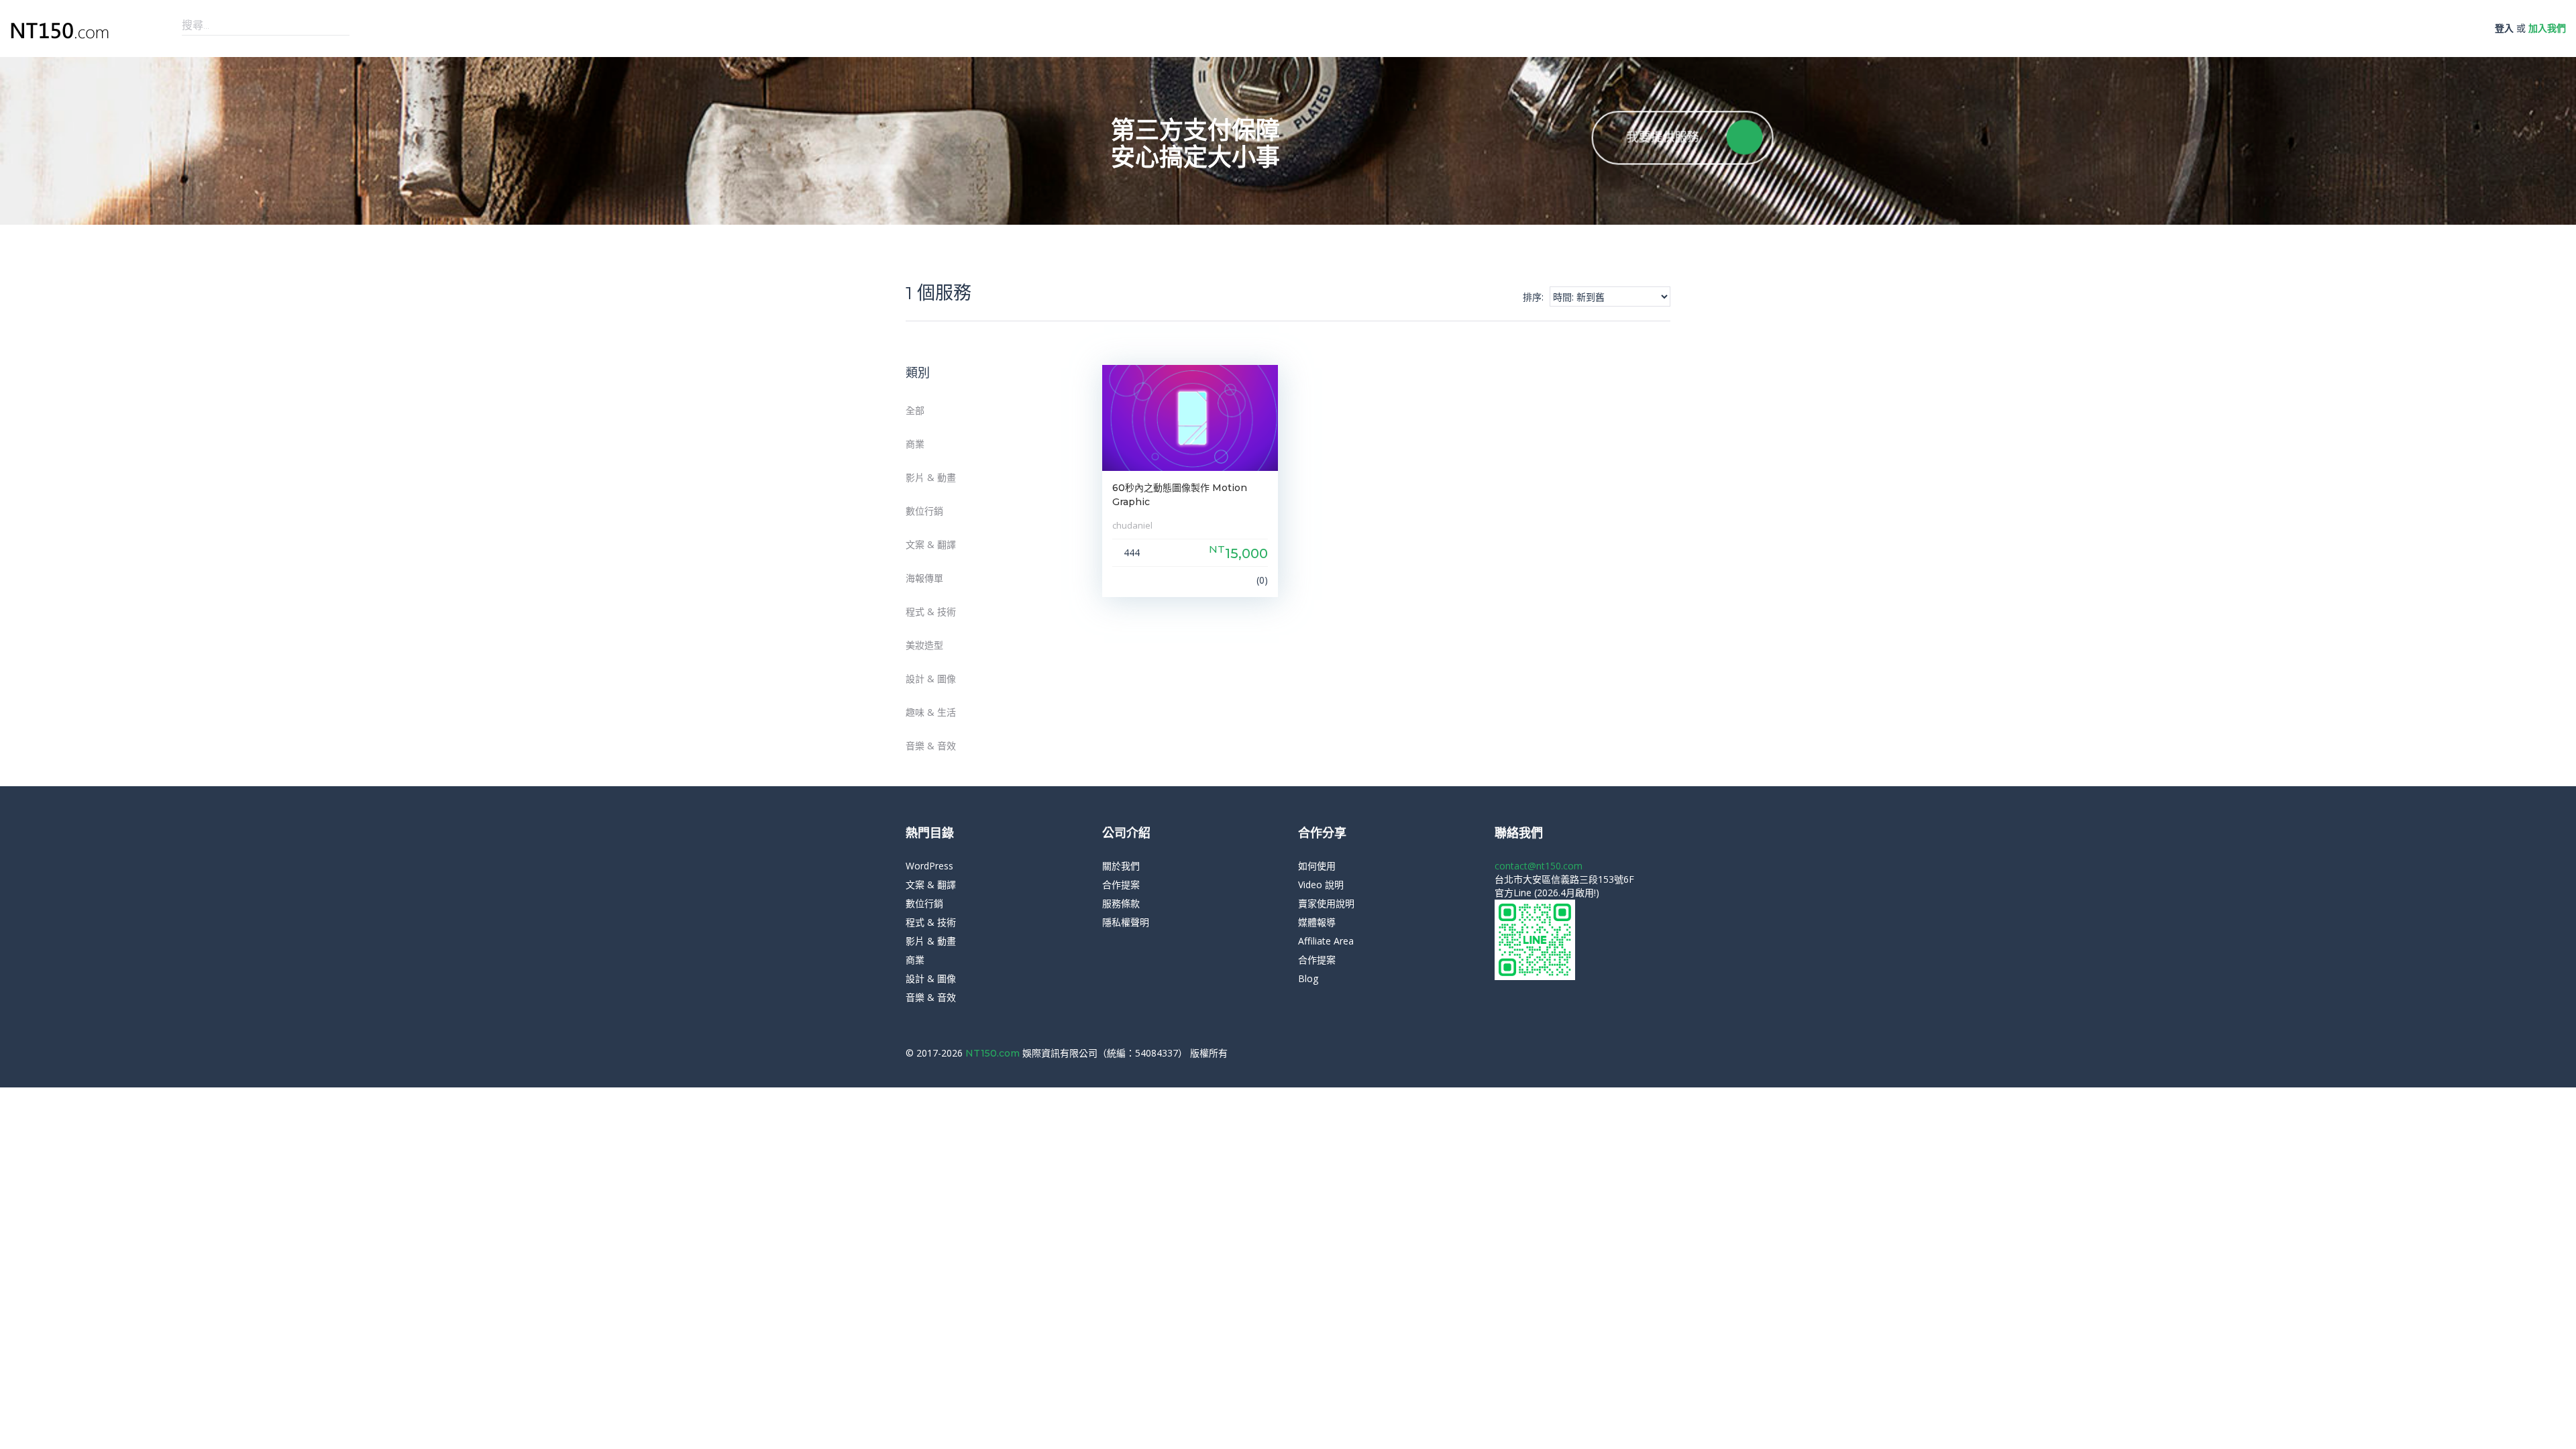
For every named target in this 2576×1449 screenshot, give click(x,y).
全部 (915, 410)
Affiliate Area (1326, 941)
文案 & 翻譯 (931, 544)
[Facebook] (1647, 1053)
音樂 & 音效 (931, 746)
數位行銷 (924, 511)
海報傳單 (924, 578)
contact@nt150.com (1539, 866)
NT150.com (994, 1053)
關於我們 (1121, 866)
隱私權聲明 (1126, 922)
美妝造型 (924, 645)
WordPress (929, 866)
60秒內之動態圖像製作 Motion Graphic (1180, 495)
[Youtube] (1667, 1053)
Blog (1308, 978)
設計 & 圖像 (931, 679)
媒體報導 (1317, 922)
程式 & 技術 (931, 611)
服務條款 (1121, 903)
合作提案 (1121, 884)
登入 (2504, 28)
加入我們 (2547, 28)
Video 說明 (1321, 884)
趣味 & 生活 (931, 712)
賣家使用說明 (1326, 903)
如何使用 (1317, 866)
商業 (915, 444)
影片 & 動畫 (931, 477)
